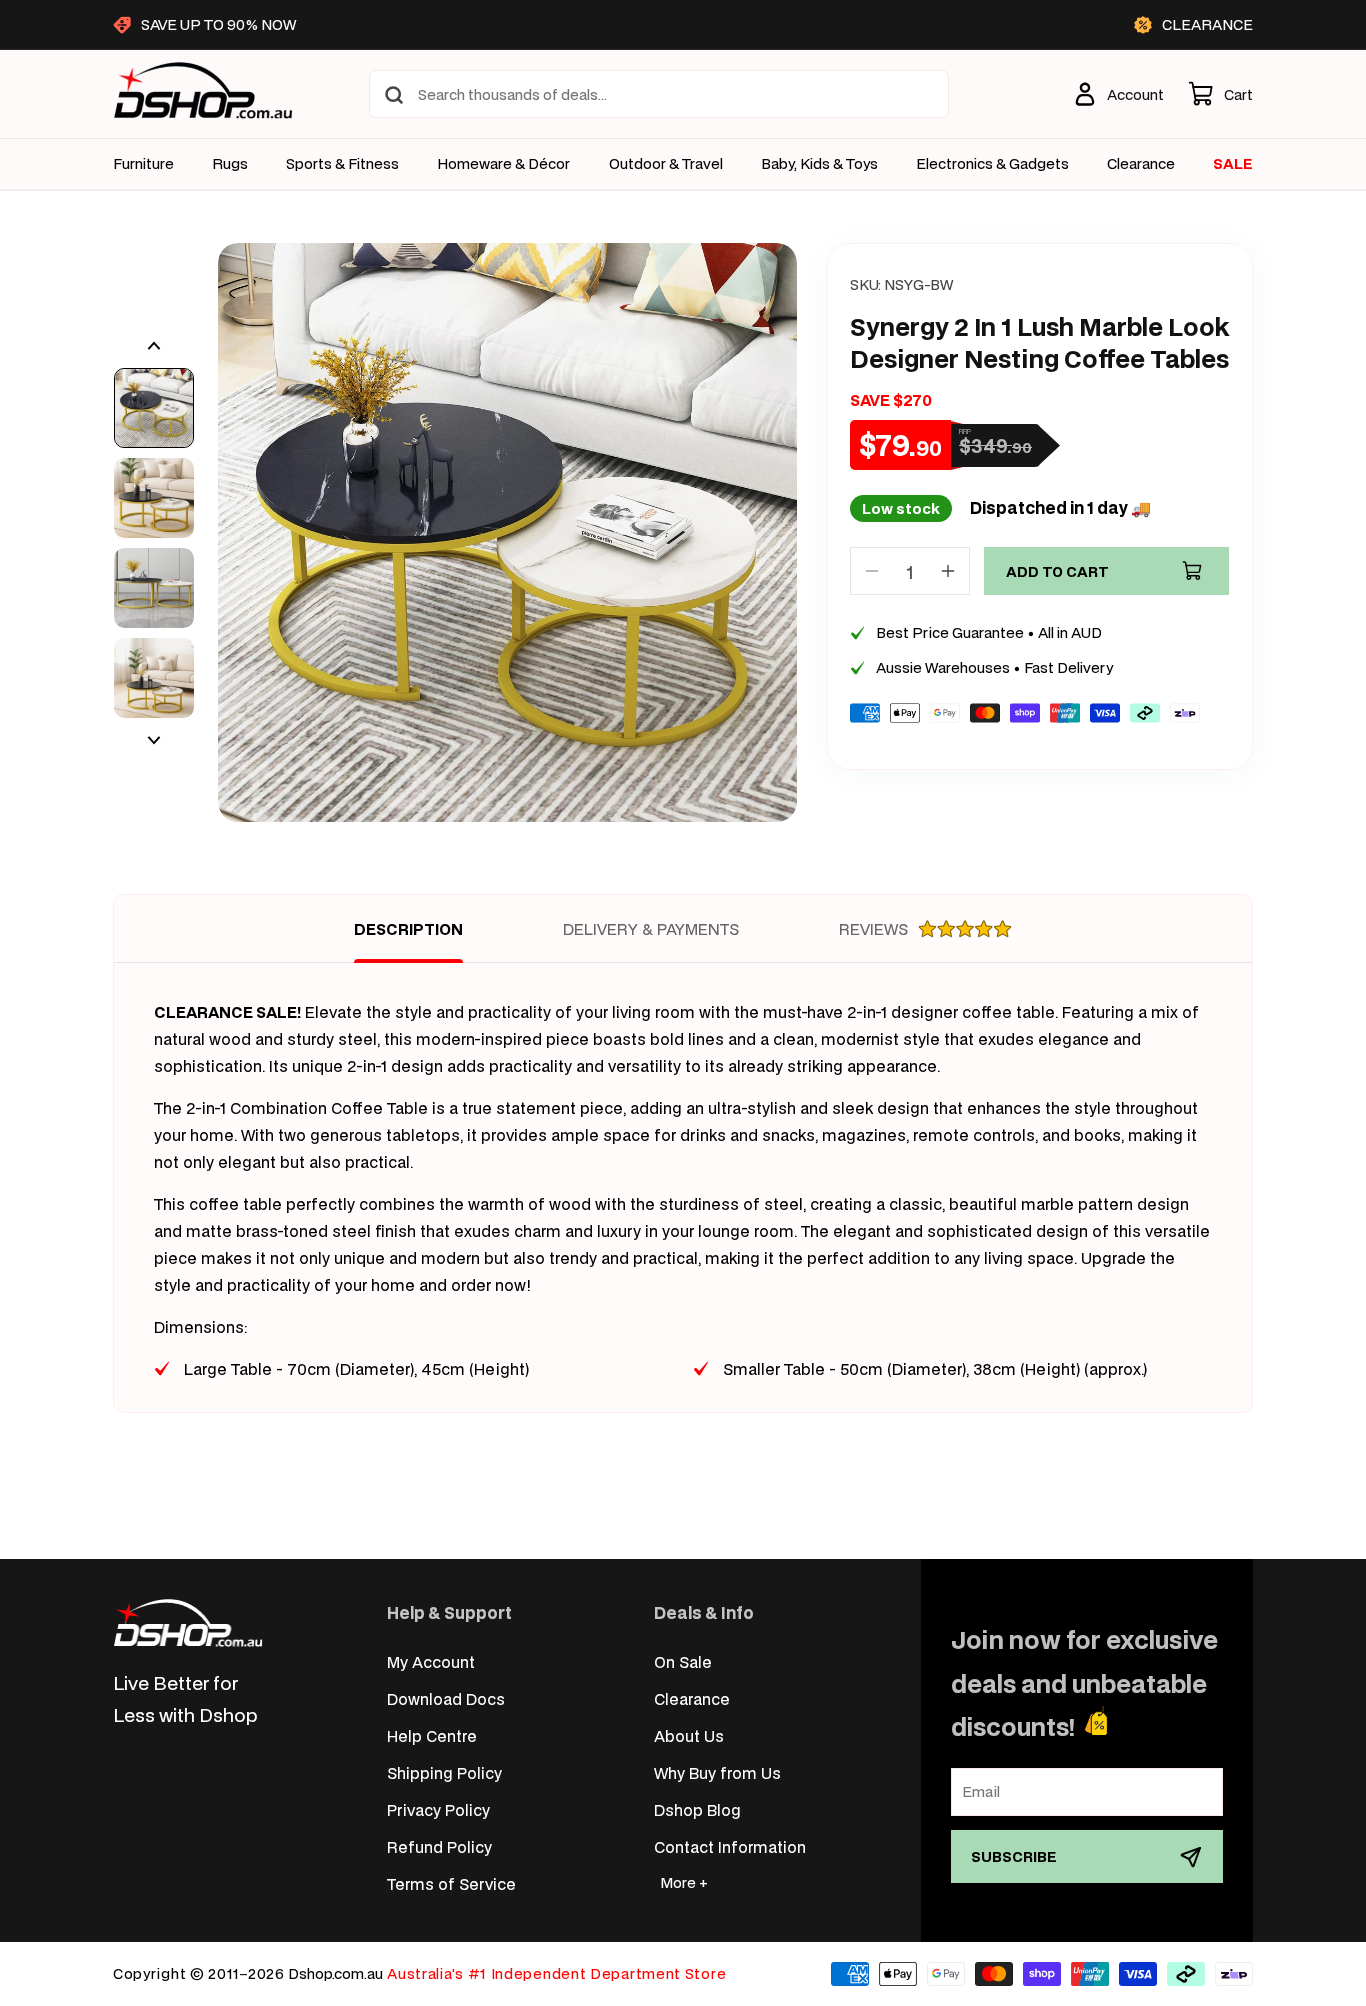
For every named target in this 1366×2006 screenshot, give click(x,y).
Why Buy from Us (717, 1772)
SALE (1233, 163)
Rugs (230, 164)
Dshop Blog (697, 1809)
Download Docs (446, 1698)
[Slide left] (154, 346)
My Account (431, 1661)
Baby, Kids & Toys (819, 164)
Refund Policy (439, 1846)
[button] (1220, 94)
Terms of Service (451, 1883)
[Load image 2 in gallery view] (154, 498)
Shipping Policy (444, 1772)
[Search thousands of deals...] (394, 95)
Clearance (692, 1698)
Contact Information (730, 1846)
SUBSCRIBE (1014, 1856)
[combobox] (659, 94)
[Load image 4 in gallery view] (154, 678)
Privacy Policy (438, 1809)
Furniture (143, 164)
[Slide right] (154, 740)
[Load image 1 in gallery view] (154, 408)
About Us (689, 1735)
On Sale (683, 1661)
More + (684, 1882)
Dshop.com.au (335, 1973)
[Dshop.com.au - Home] (188, 1622)
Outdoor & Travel (666, 164)
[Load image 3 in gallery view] (154, 588)
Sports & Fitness (342, 164)
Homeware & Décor (503, 164)
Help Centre (432, 1735)
